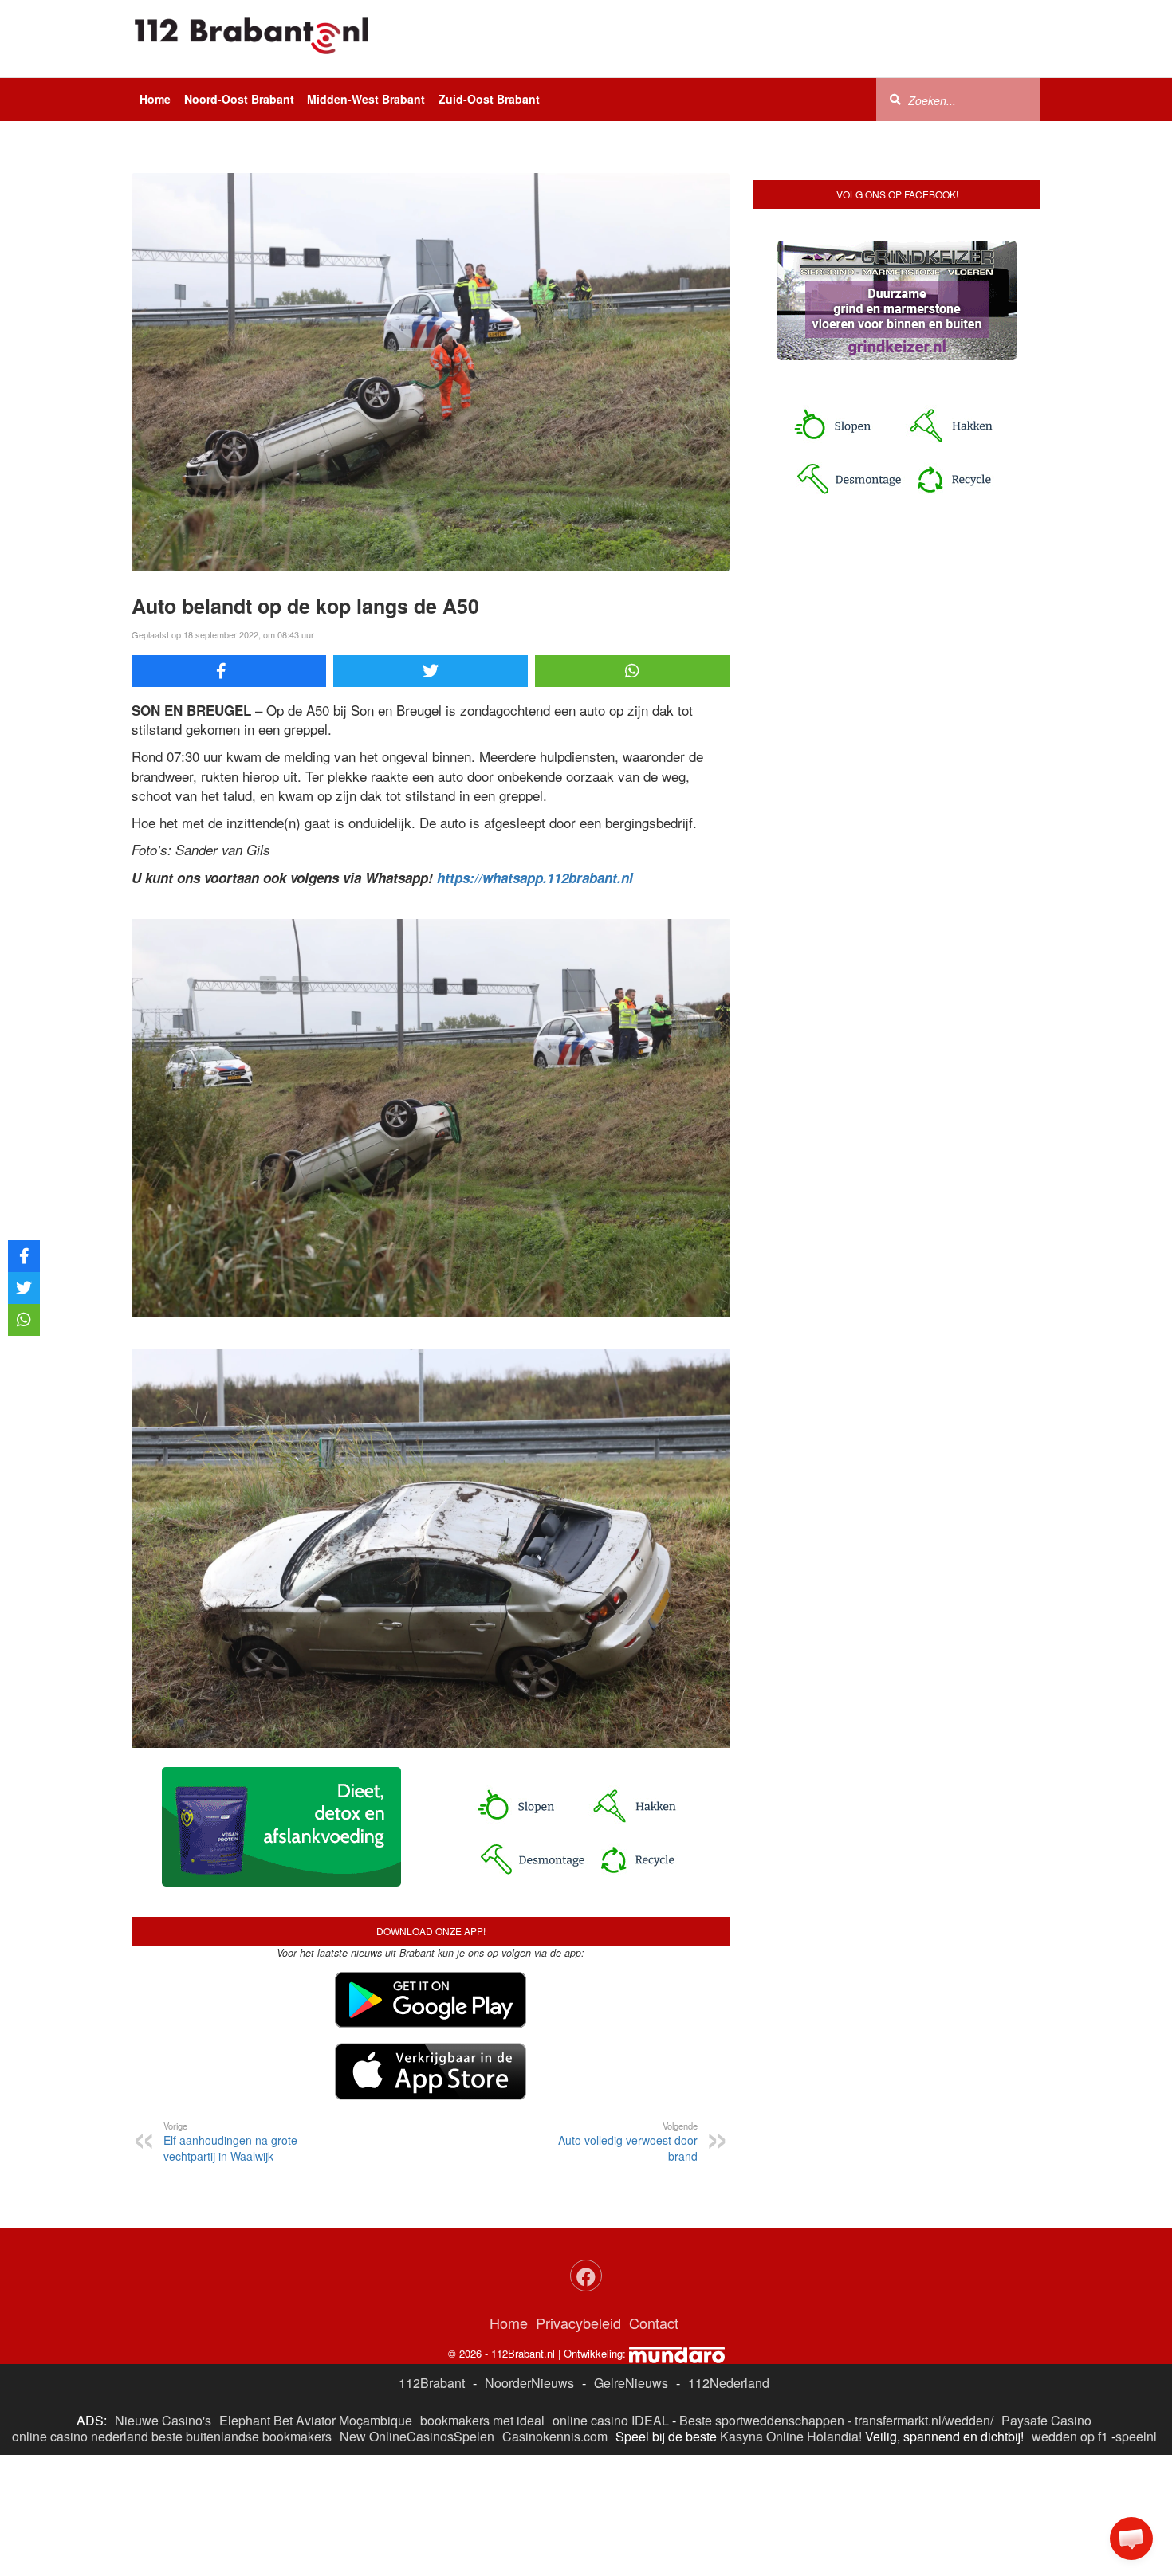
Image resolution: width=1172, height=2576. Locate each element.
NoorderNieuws (529, 2383)
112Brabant (432, 2383)
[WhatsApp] (632, 671)
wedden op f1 (1070, 2436)
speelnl (1136, 2436)
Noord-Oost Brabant (239, 99)
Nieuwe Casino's (163, 2420)
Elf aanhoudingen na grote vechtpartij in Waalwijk (230, 2142)
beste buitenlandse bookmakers (242, 2436)
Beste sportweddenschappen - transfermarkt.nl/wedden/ (836, 2420)
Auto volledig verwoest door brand (628, 2142)
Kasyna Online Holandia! (791, 2436)
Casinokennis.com (555, 2436)
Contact (654, 2323)
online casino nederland (80, 2436)
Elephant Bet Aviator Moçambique (316, 2420)
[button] (1131, 2539)
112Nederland (729, 2383)
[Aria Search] (895, 99)
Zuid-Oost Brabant (489, 99)
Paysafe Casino (1046, 2420)
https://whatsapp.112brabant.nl (535, 878)
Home (155, 99)
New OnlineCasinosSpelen (417, 2436)
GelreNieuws (631, 2383)
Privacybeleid (578, 2323)
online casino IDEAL (611, 2420)
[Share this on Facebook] (229, 671)
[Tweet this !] (431, 671)
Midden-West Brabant (366, 99)
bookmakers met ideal (482, 2420)
